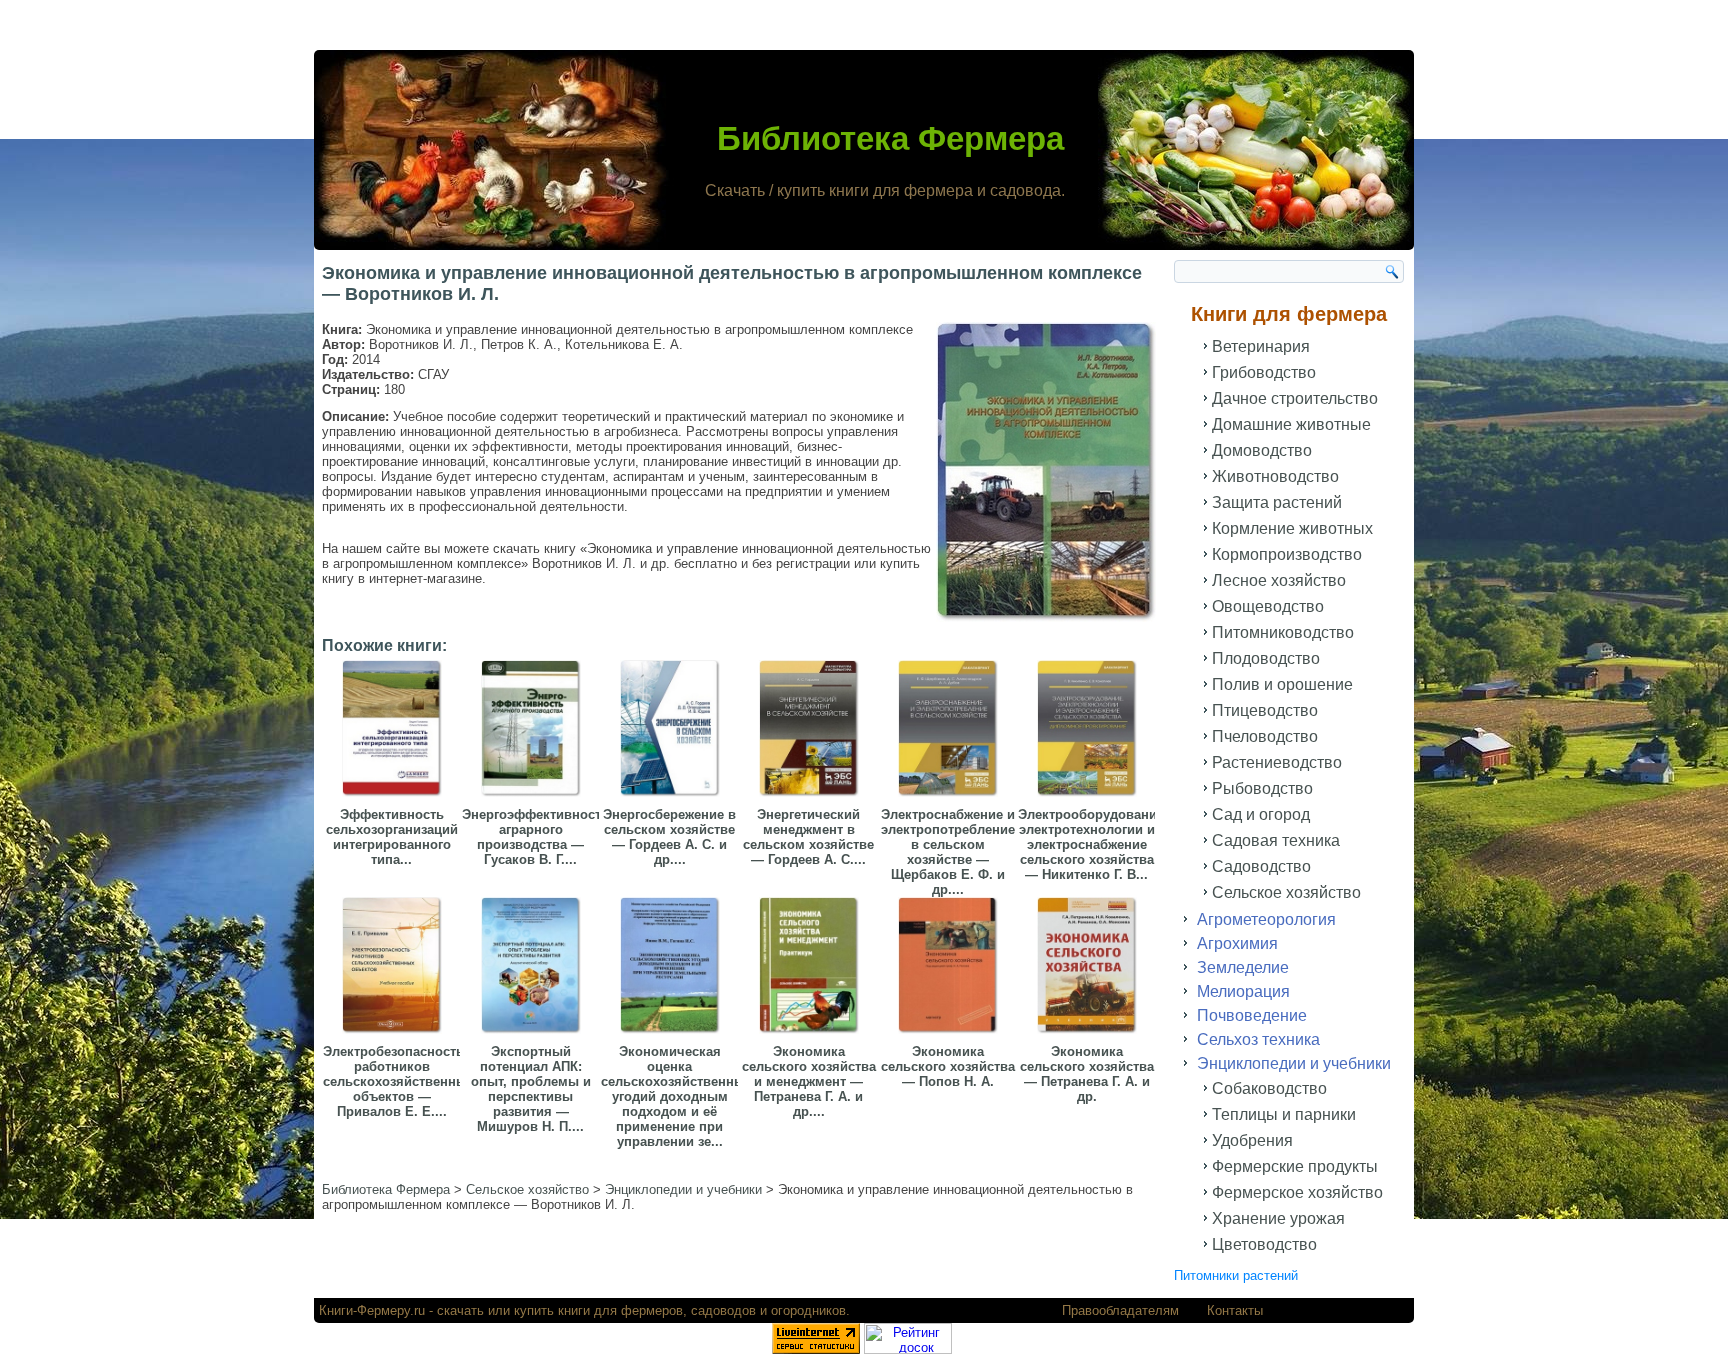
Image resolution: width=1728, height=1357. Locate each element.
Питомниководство (1283, 632)
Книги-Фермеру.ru (372, 1310)
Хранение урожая (1278, 1218)
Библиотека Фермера (890, 138)
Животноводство (1275, 476)
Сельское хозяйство (1286, 892)
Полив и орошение (1282, 684)
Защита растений (1277, 502)
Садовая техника (1276, 840)
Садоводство (1261, 866)
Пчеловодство (1265, 736)
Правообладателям (1120, 1310)
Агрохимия (1237, 943)
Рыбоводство (1262, 788)
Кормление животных (1292, 528)
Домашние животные (1291, 424)
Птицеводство (1265, 710)
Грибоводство (1264, 372)
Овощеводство (1268, 606)
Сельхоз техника (1258, 1039)
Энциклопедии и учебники (1294, 1063)
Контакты (1235, 1310)
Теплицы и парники (1284, 1114)
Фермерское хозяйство (1297, 1192)
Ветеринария (1261, 346)
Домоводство (1262, 450)
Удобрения (1252, 1140)
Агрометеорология (1266, 919)
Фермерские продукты (1295, 1166)
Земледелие (1243, 967)
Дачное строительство (1295, 398)
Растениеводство (1277, 762)
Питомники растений (1236, 1275)
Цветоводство (1264, 1244)
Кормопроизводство (1287, 554)
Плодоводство (1266, 658)
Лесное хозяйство (1279, 580)
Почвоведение (1252, 1015)
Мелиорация (1243, 991)
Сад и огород (1261, 814)
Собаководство (1269, 1088)
